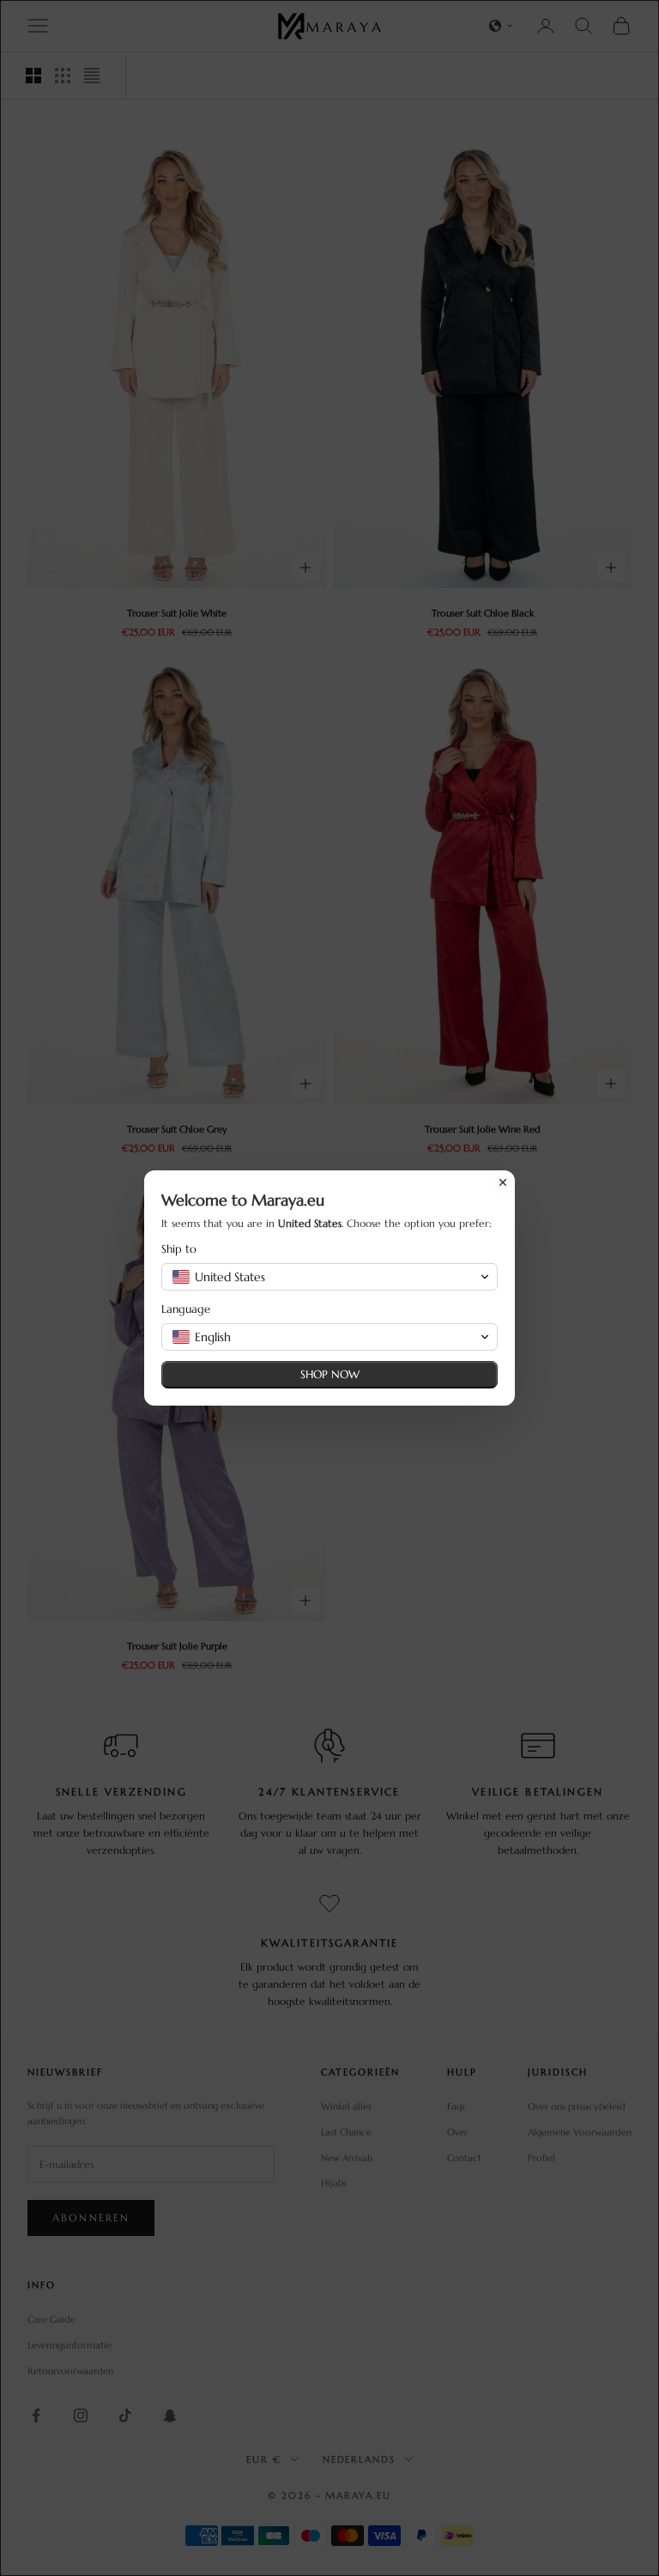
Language (186, 1309)
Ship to (179, 1249)
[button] (329, 1277)
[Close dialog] (503, 1182)
